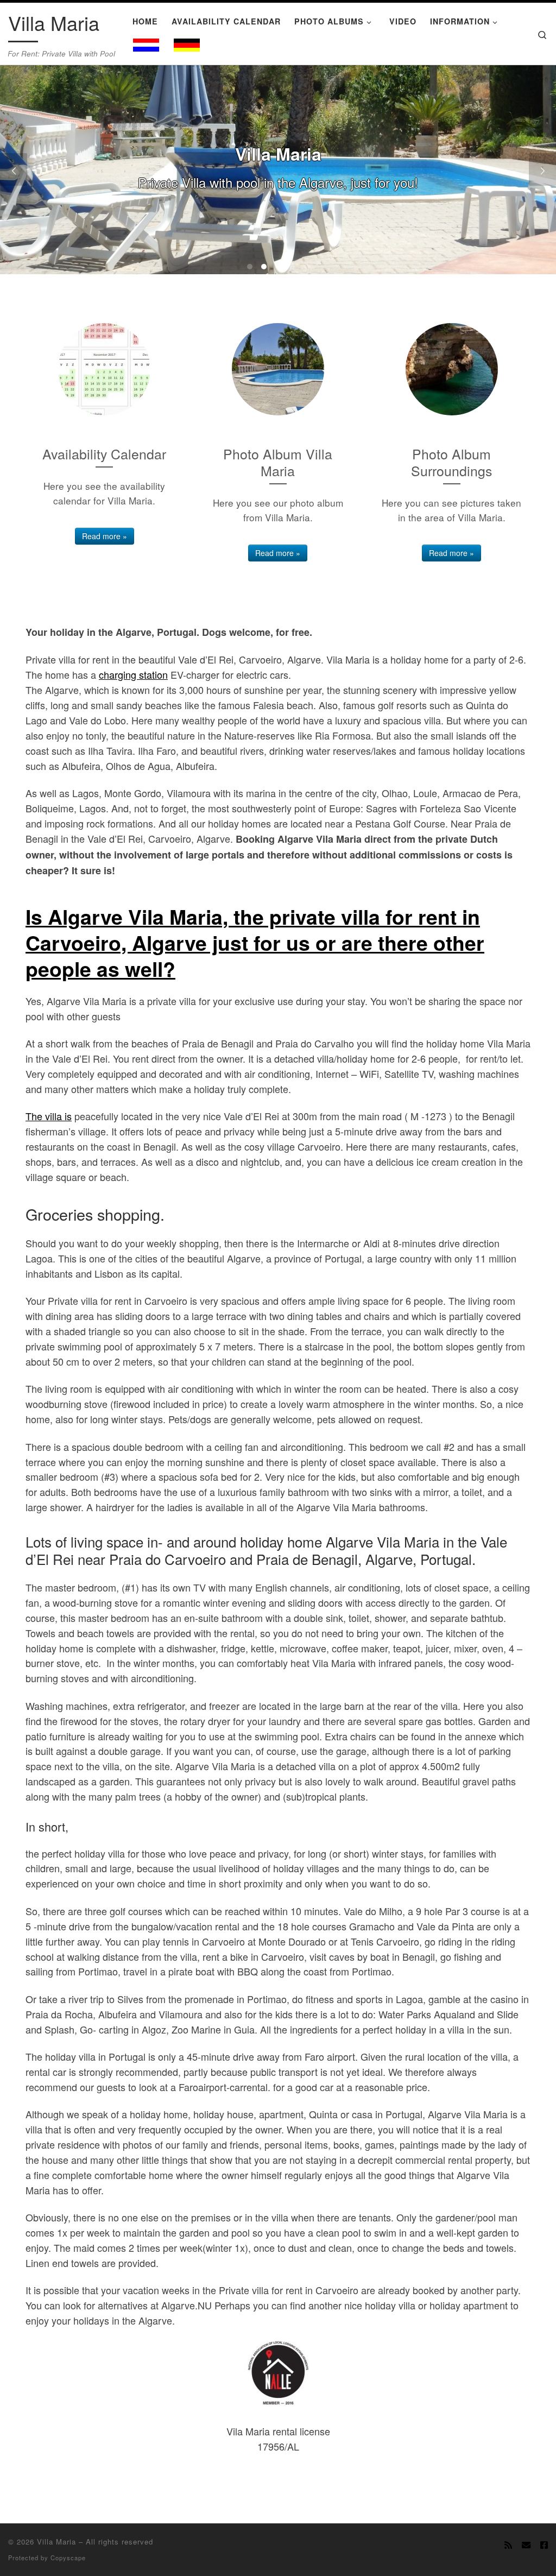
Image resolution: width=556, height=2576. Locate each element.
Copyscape (68, 2558)
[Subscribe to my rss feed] (508, 2545)
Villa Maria (56, 2542)
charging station (133, 674)
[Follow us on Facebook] (544, 2545)
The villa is (49, 1116)
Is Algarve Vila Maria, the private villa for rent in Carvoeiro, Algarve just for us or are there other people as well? (255, 942)
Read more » (105, 536)
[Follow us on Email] (526, 2545)
